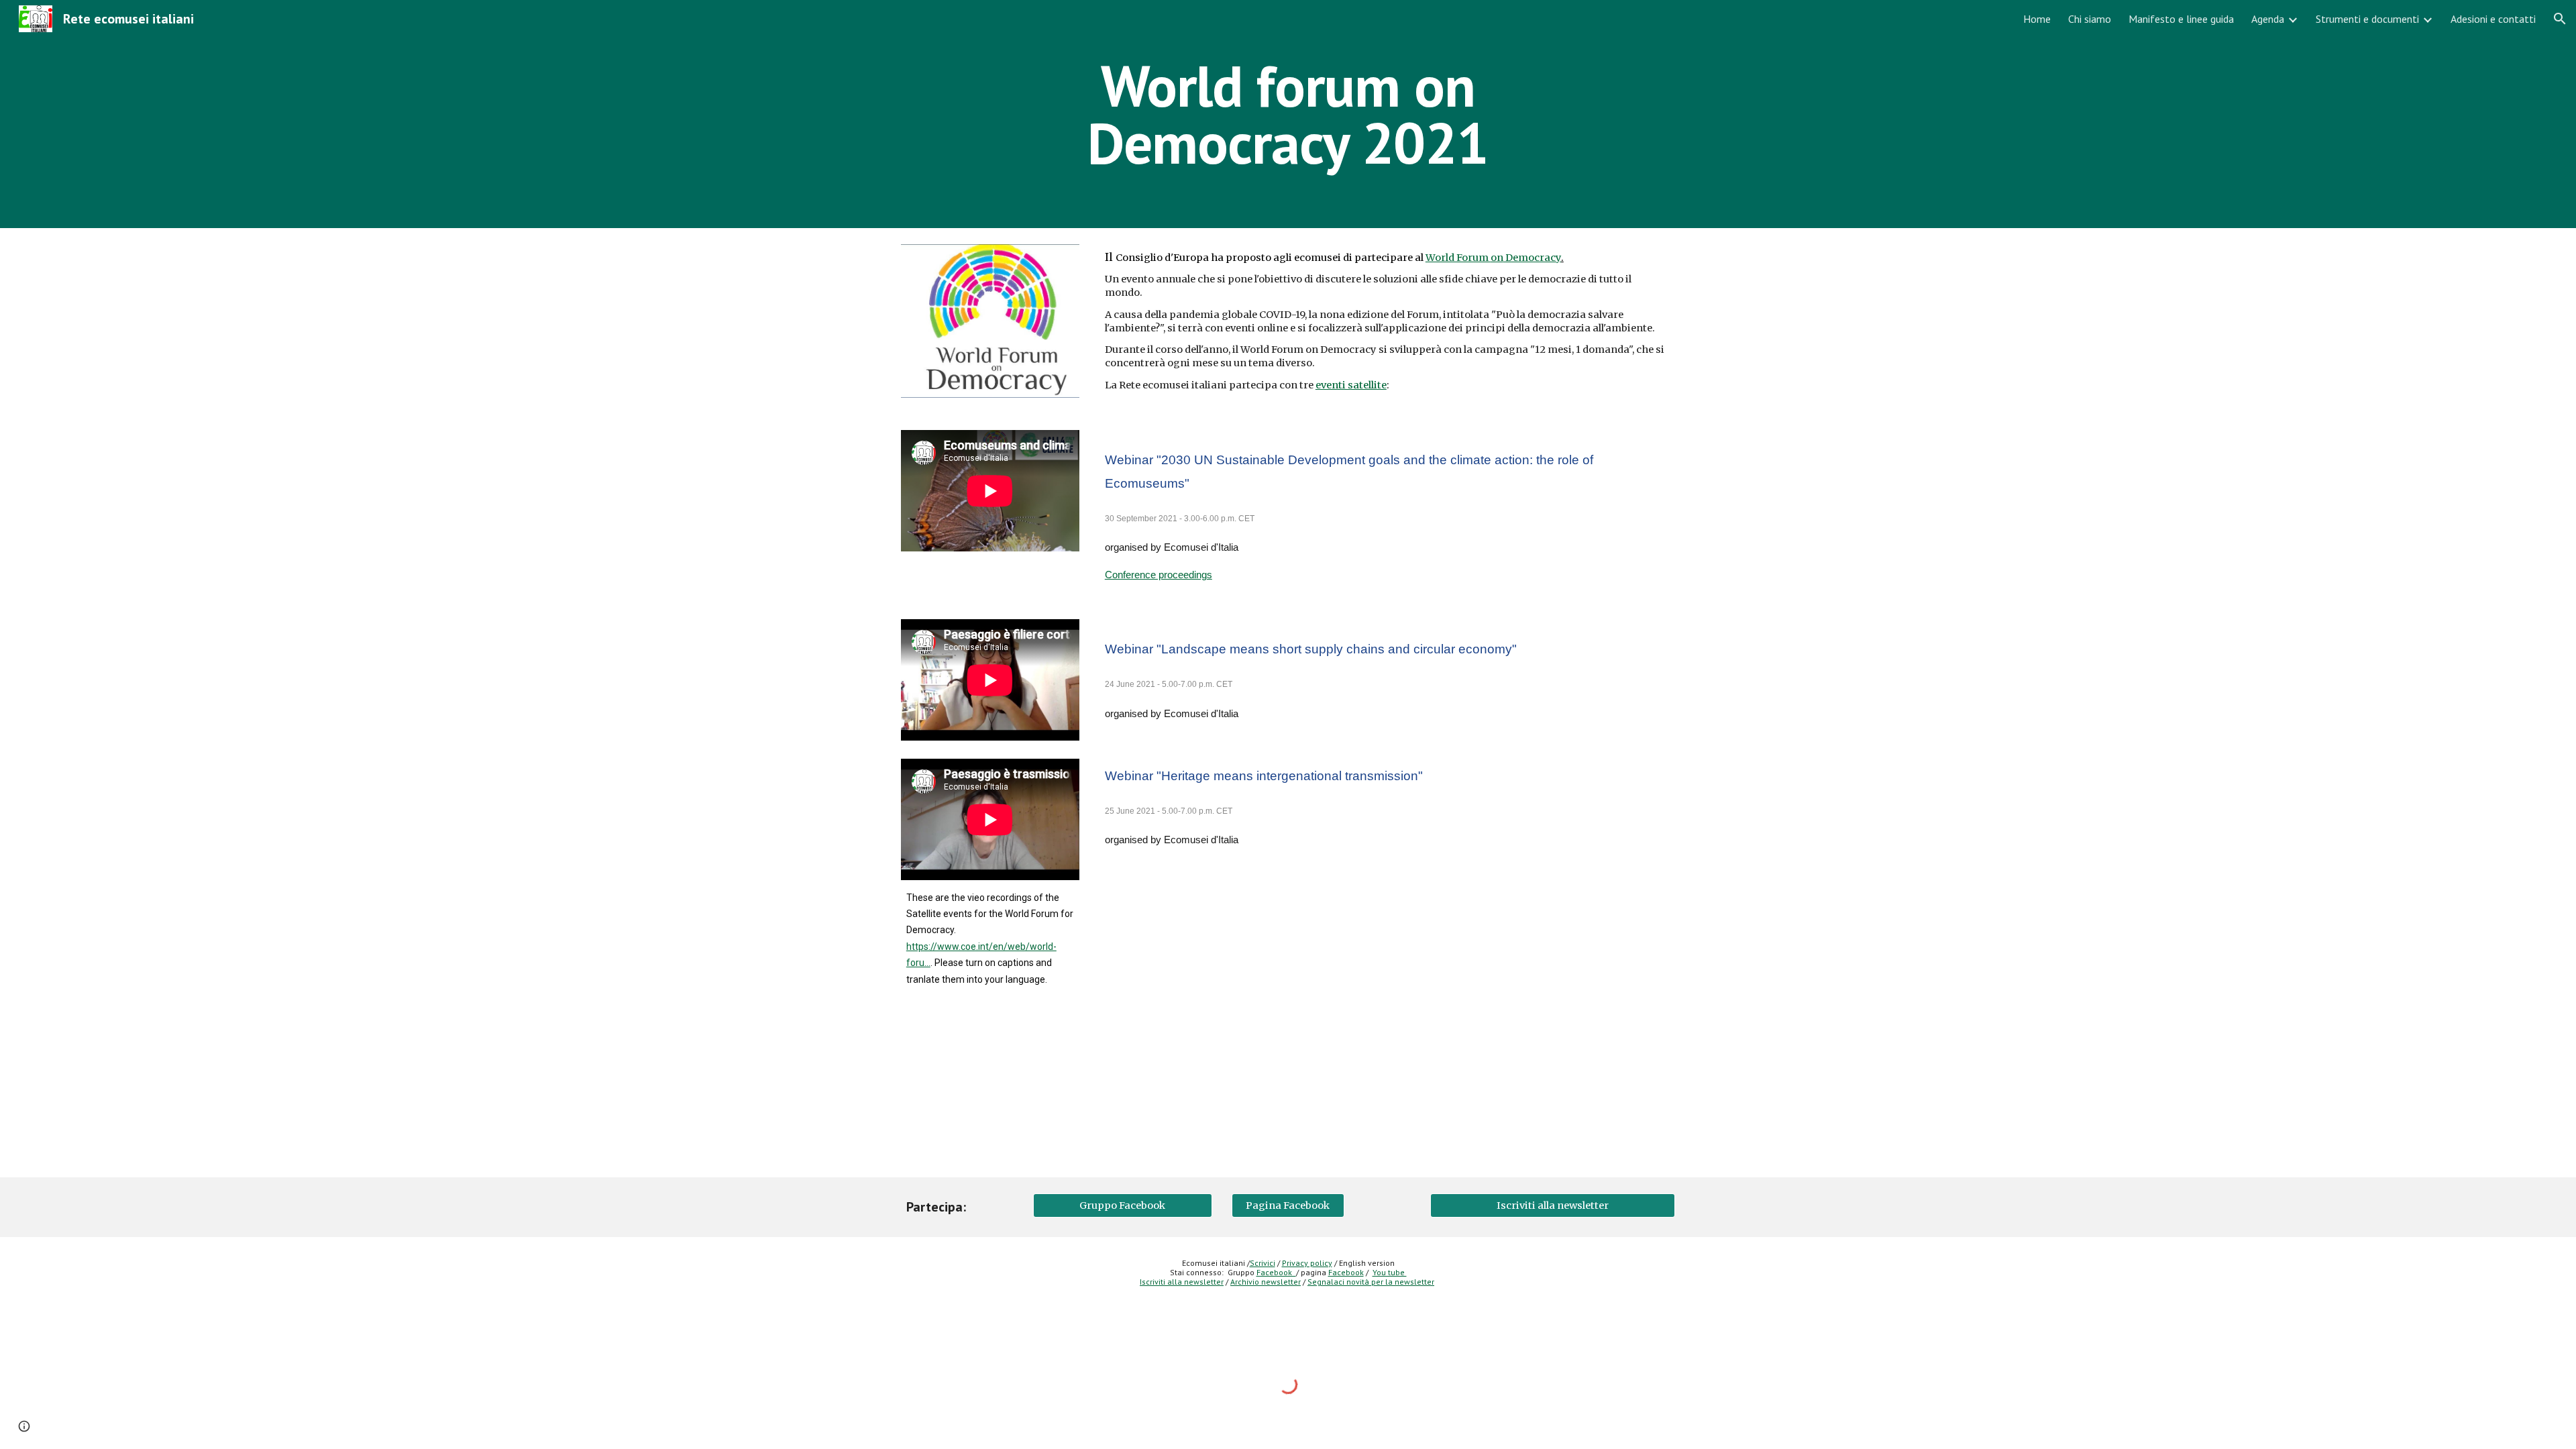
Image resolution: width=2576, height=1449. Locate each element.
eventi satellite (1351, 385)
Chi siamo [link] (2090, 19)
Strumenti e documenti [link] (2367, 19)
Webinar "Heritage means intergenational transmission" (1264, 776)
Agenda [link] (2268, 19)
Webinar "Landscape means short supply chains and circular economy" (1311, 649)
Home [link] (2037, 19)
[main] (1288, 114)
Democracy (1532, 258)
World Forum (1458, 258)
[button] (2560, 19)
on (1497, 258)
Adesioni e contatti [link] (2493, 19)
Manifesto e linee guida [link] (2181, 19)
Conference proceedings (1159, 575)
